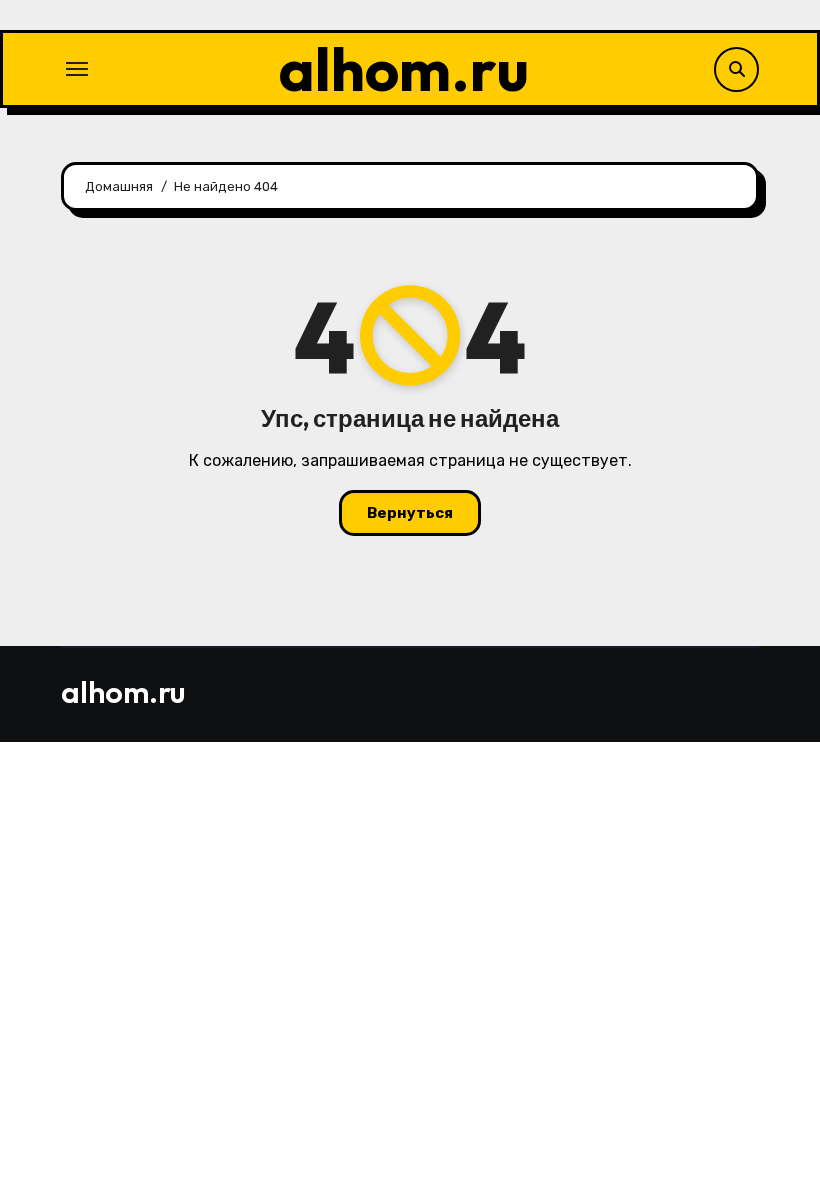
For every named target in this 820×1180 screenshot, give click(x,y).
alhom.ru (404, 69)
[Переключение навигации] (77, 69)
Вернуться (410, 513)
